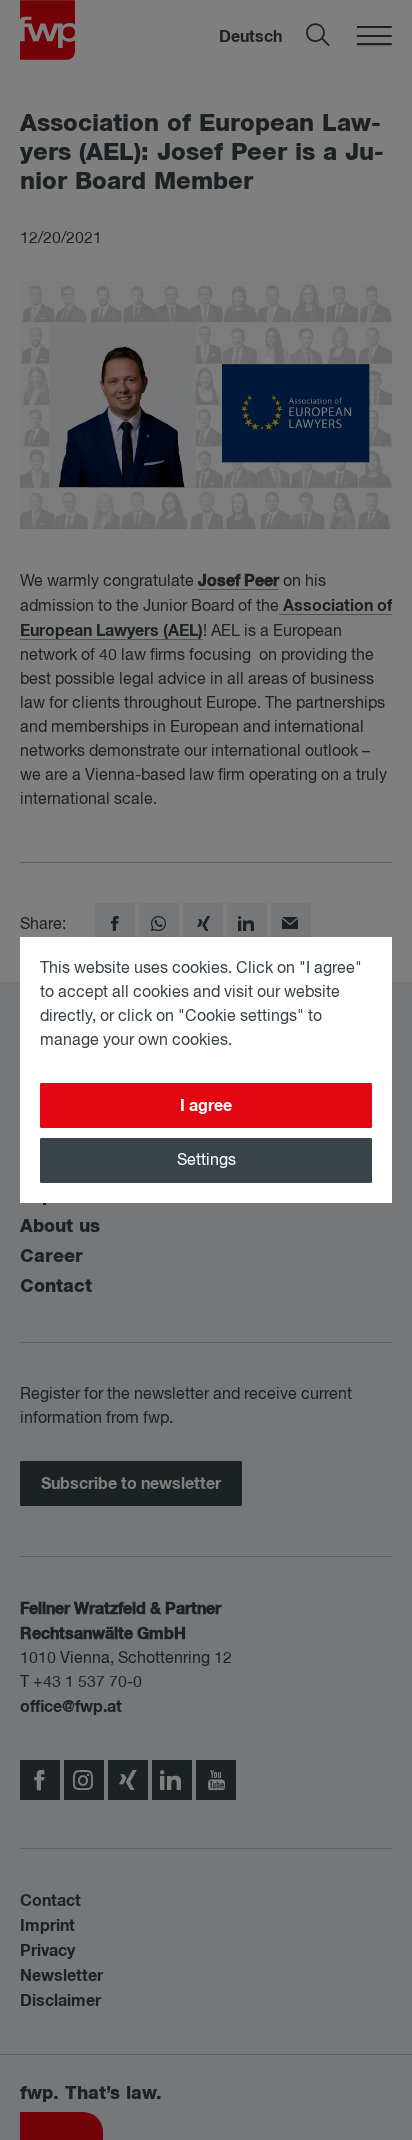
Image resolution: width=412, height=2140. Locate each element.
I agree (206, 1106)
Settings (206, 1161)
